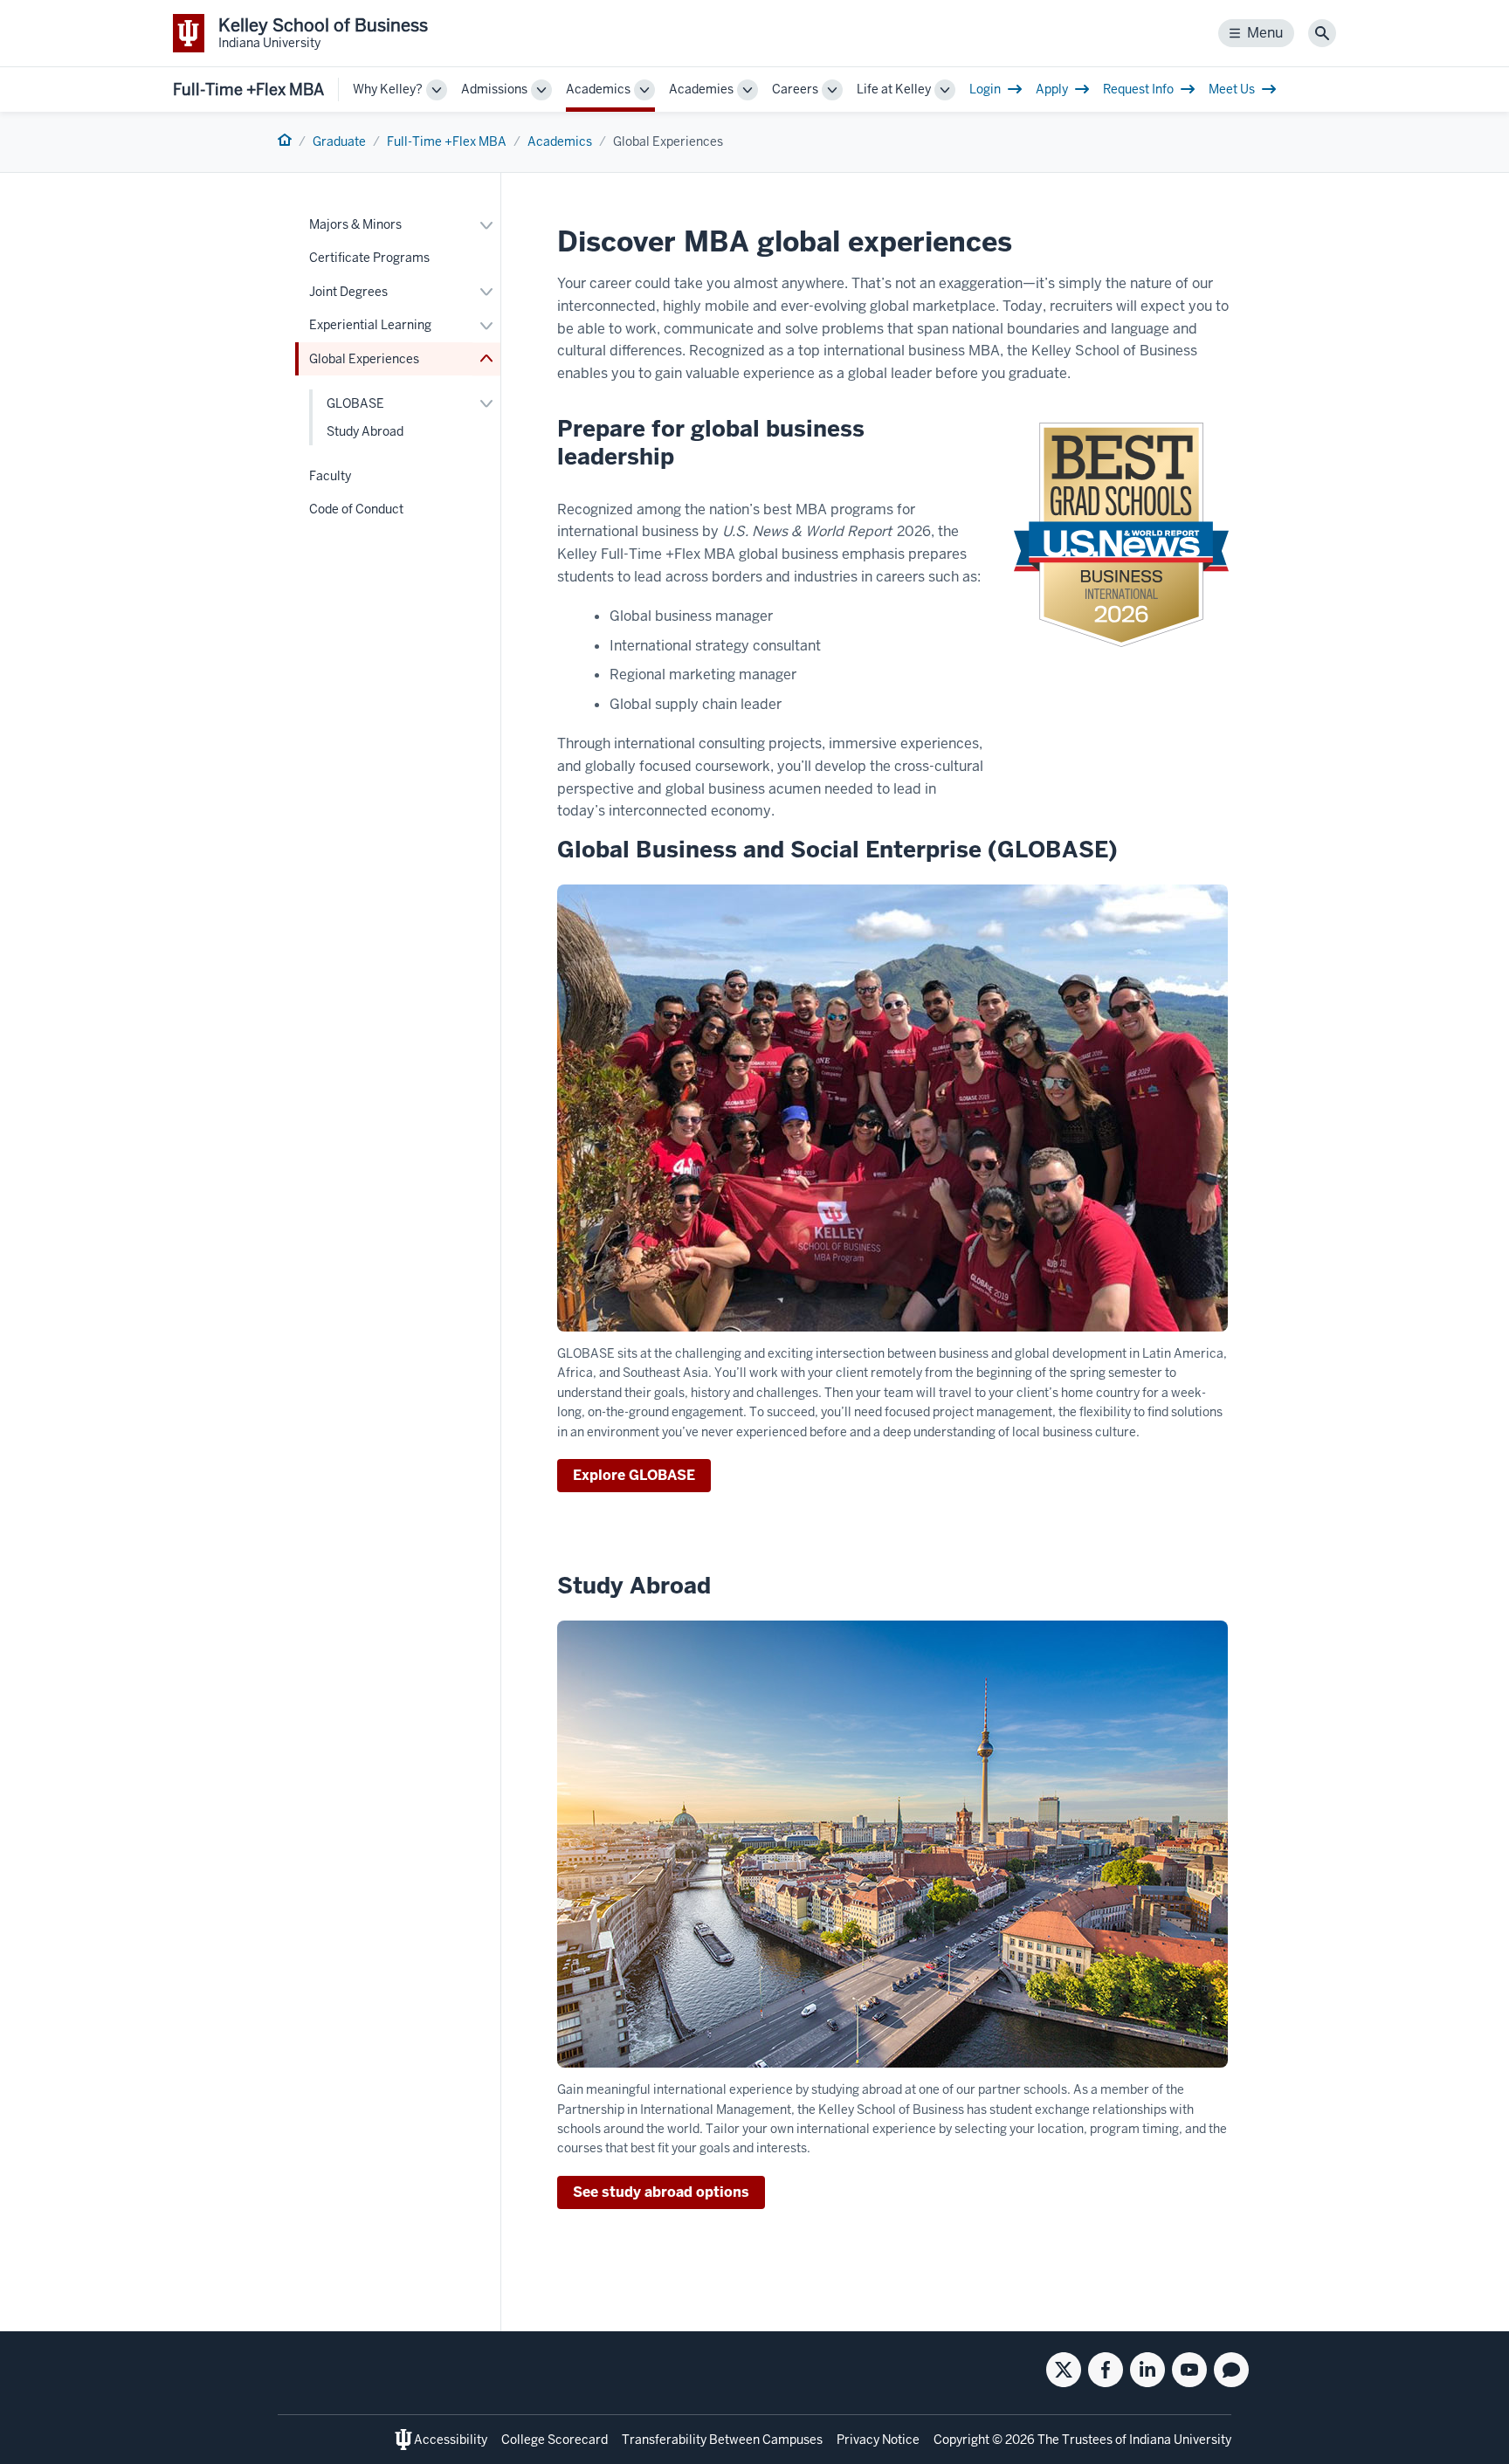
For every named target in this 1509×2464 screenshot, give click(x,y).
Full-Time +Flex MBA (248, 89)
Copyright (961, 2440)
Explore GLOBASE (634, 1475)
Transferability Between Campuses (722, 2440)
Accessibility (451, 2440)
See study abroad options (661, 2192)
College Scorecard (555, 2440)
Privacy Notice (878, 2440)
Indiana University (1180, 2440)
